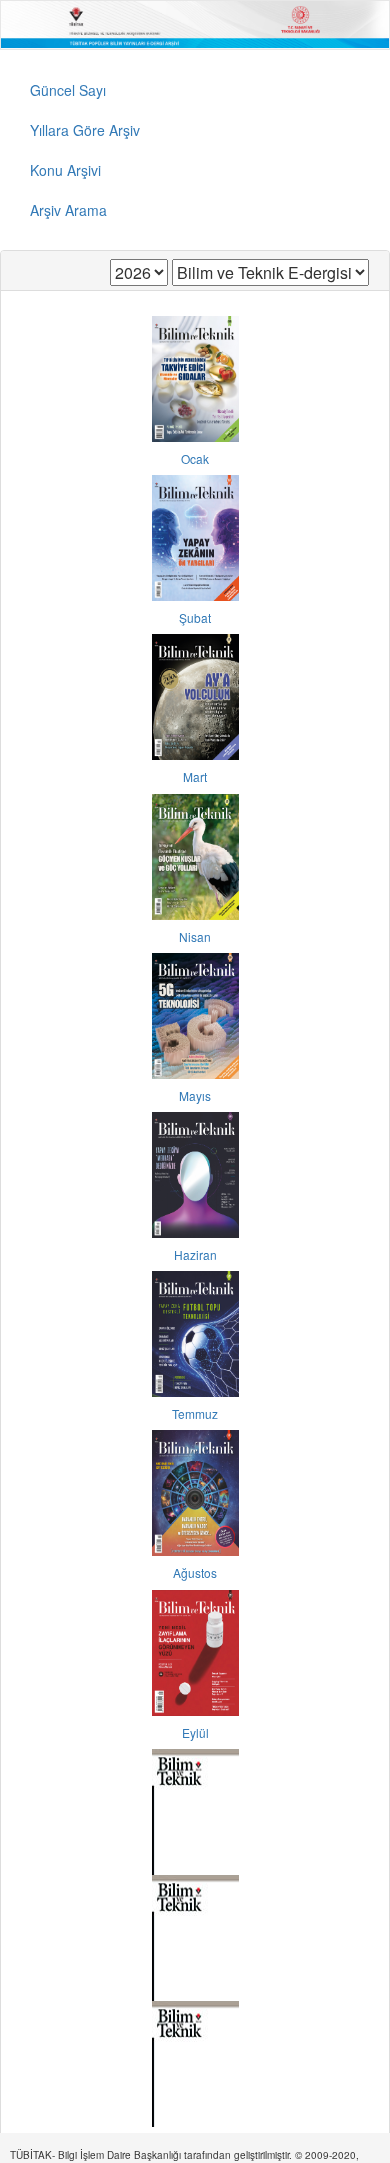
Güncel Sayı (68, 90)
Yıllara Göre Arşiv (85, 130)
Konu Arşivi (65, 170)
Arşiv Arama (68, 210)
